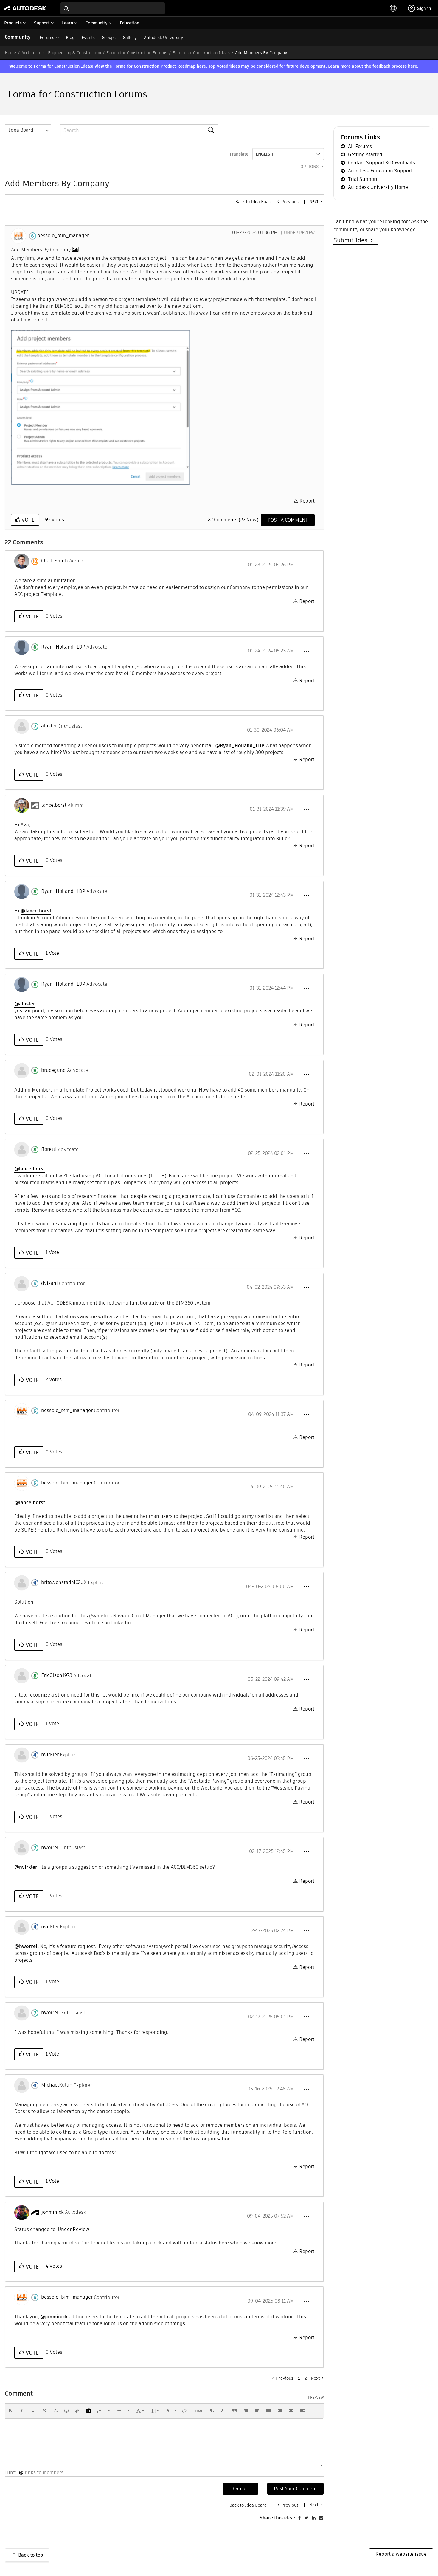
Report (307, 501)
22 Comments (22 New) (233, 520)
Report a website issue (401, 2554)
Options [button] (310, 167)
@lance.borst (36, 911)
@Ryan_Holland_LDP (240, 746)
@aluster (25, 1004)
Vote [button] (27, 520)
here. (202, 66)
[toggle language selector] (393, 8)
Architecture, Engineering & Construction (61, 53)
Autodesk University (164, 38)
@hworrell (27, 1946)
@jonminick (54, 2317)
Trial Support (363, 179)
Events (88, 38)
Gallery (130, 38)
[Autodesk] (25, 8)
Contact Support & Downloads (382, 163)
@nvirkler (26, 1867)
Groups (109, 38)
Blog (70, 38)
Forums (47, 38)
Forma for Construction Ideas (201, 53)
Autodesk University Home (378, 187)
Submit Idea (352, 240)
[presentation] (10, 2411)
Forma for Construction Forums (137, 53)
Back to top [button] (31, 2555)
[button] (100, 407)
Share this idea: (277, 2518)
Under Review (299, 233)
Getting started (365, 154)
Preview (316, 2398)
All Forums (360, 146)
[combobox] (113, 8)
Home (10, 53)
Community (18, 37)
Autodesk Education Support (380, 171)
